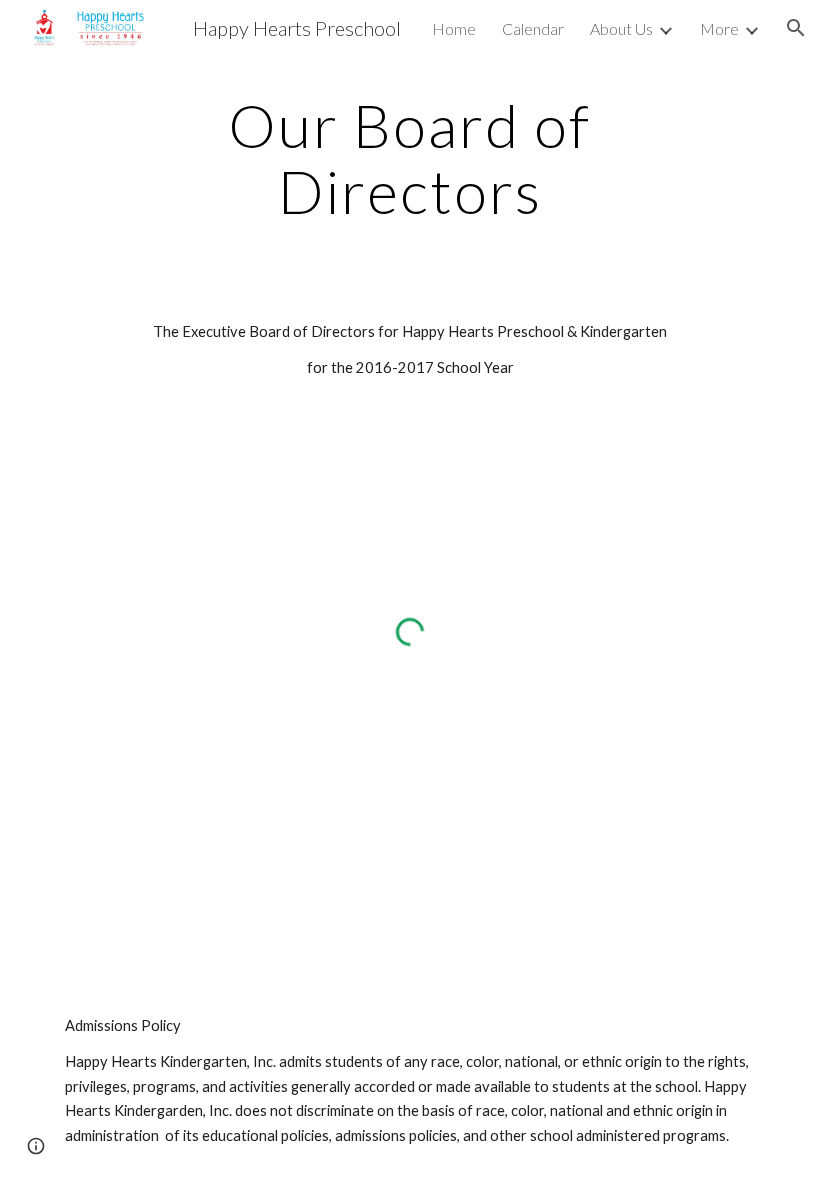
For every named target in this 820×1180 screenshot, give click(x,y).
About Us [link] (621, 28)
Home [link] (454, 28)
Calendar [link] (533, 28)
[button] (796, 28)
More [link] (719, 28)
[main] (410, 158)
